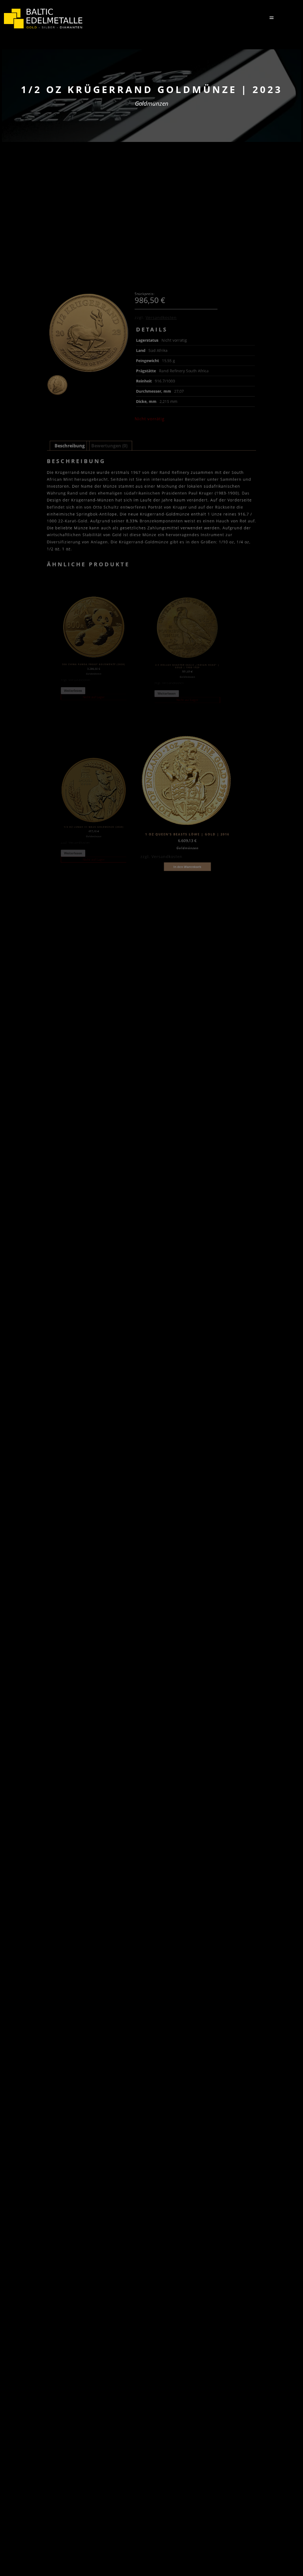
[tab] (69, 446)
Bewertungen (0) (109, 446)
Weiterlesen (73, 691)
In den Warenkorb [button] (187, 867)
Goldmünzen (152, 103)
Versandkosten (161, 318)
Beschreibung (69, 446)
